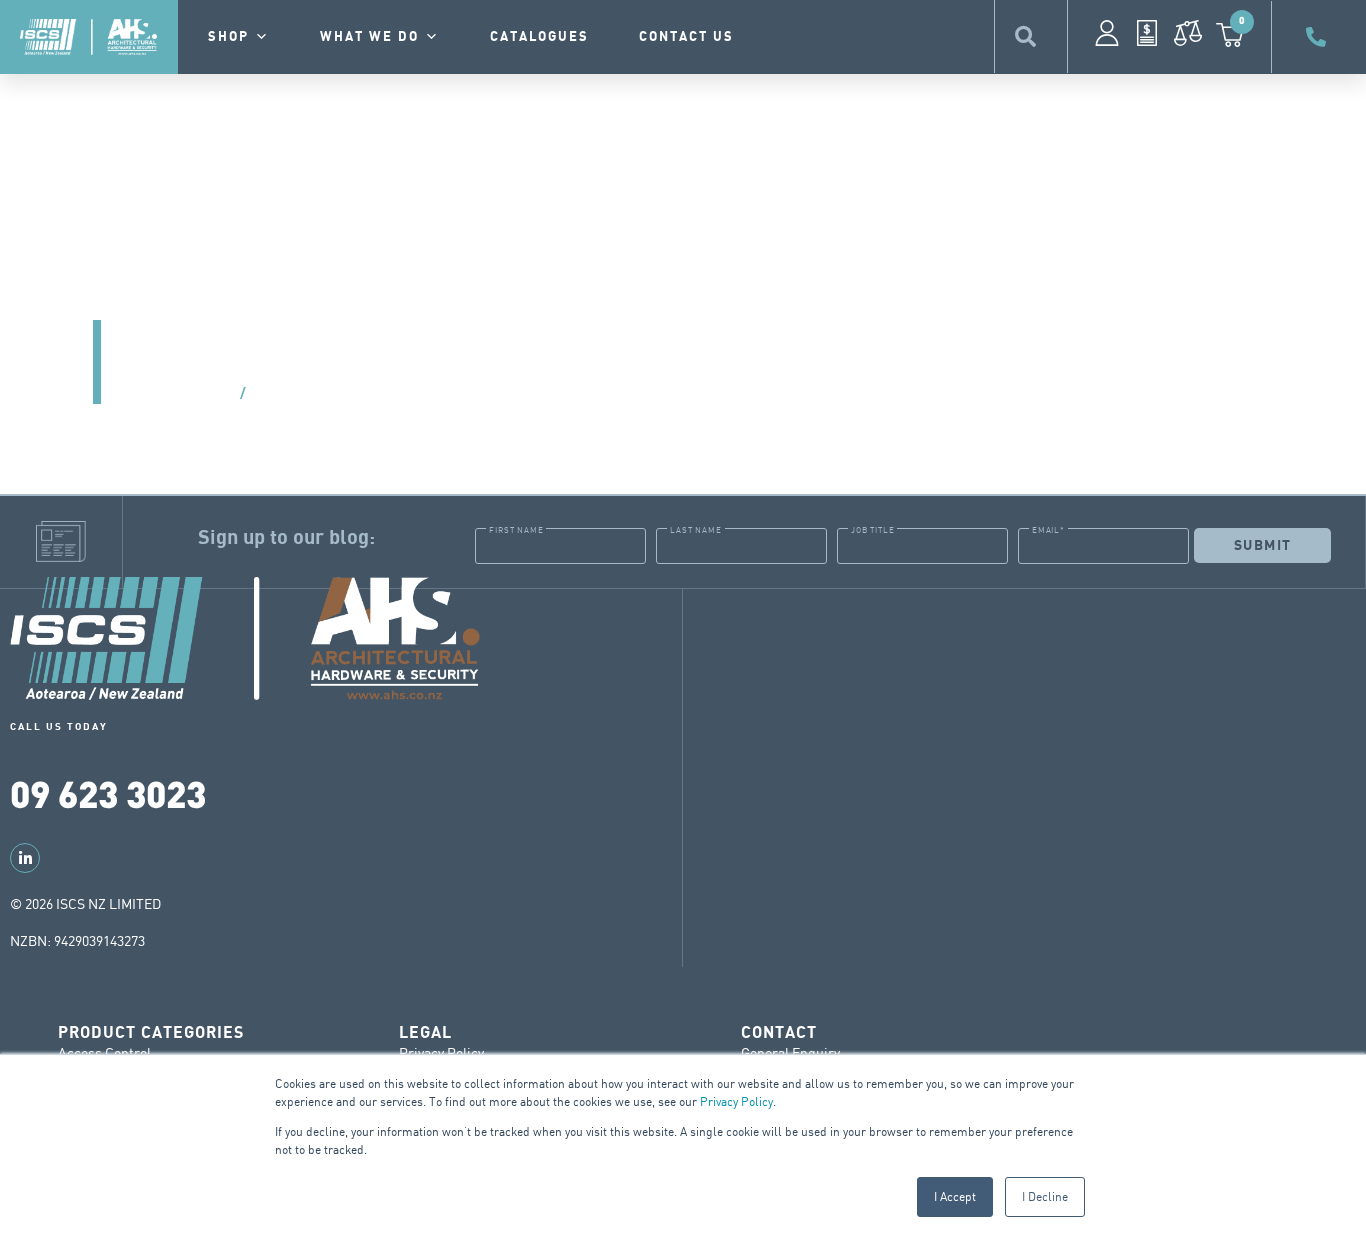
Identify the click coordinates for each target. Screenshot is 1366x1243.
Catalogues (539, 37)
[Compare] (1188, 33)
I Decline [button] (1045, 1196)
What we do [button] (369, 37)
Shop (228, 37)
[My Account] (1107, 33)
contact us (686, 37)
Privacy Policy (736, 1101)
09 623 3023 (108, 792)
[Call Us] (1319, 37)
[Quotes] (1147, 33)
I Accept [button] (955, 1196)
